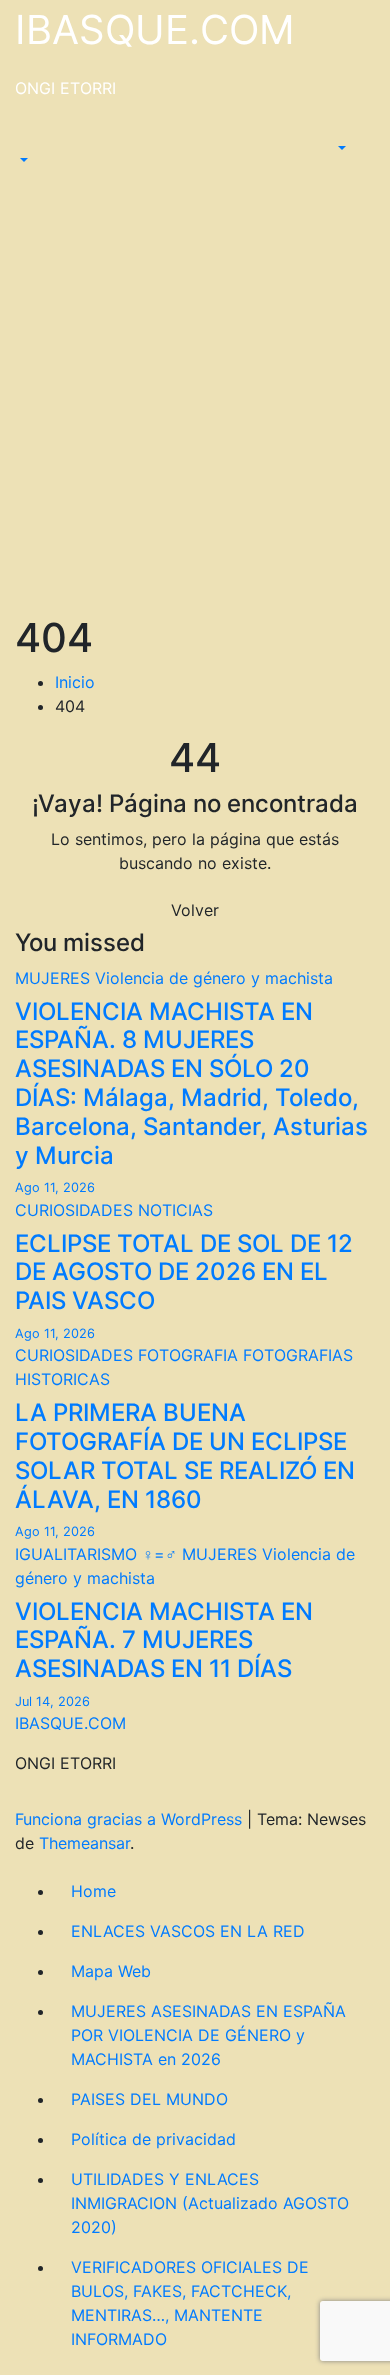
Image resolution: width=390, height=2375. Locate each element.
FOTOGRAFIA (190, 1355)
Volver (195, 910)
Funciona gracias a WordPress (131, 1819)
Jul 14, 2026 (52, 1701)
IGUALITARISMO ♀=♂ (98, 1554)
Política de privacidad (153, 2139)
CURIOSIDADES (76, 1210)
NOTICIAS (175, 1210)
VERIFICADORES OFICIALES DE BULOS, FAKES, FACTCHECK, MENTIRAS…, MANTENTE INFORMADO (190, 2303)
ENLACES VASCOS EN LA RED (188, 1931)
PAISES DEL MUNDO (149, 2099)
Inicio (75, 682)
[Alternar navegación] (29, 142)
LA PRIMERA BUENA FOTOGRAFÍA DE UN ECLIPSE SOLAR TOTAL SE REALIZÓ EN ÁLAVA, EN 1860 (185, 1455)
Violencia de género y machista (214, 978)
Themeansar (84, 1843)
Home (93, 1891)
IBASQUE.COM (155, 29)
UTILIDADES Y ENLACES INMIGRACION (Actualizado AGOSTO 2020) (210, 2203)
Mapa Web (111, 1971)
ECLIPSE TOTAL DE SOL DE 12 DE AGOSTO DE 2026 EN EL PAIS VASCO (184, 1272)
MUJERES (55, 978)
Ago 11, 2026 (55, 1187)
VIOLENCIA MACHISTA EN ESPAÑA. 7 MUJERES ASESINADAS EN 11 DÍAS (164, 1640)
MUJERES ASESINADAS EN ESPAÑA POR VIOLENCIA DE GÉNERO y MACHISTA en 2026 (208, 2035)
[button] (22, 160)
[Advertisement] (195, 409)
